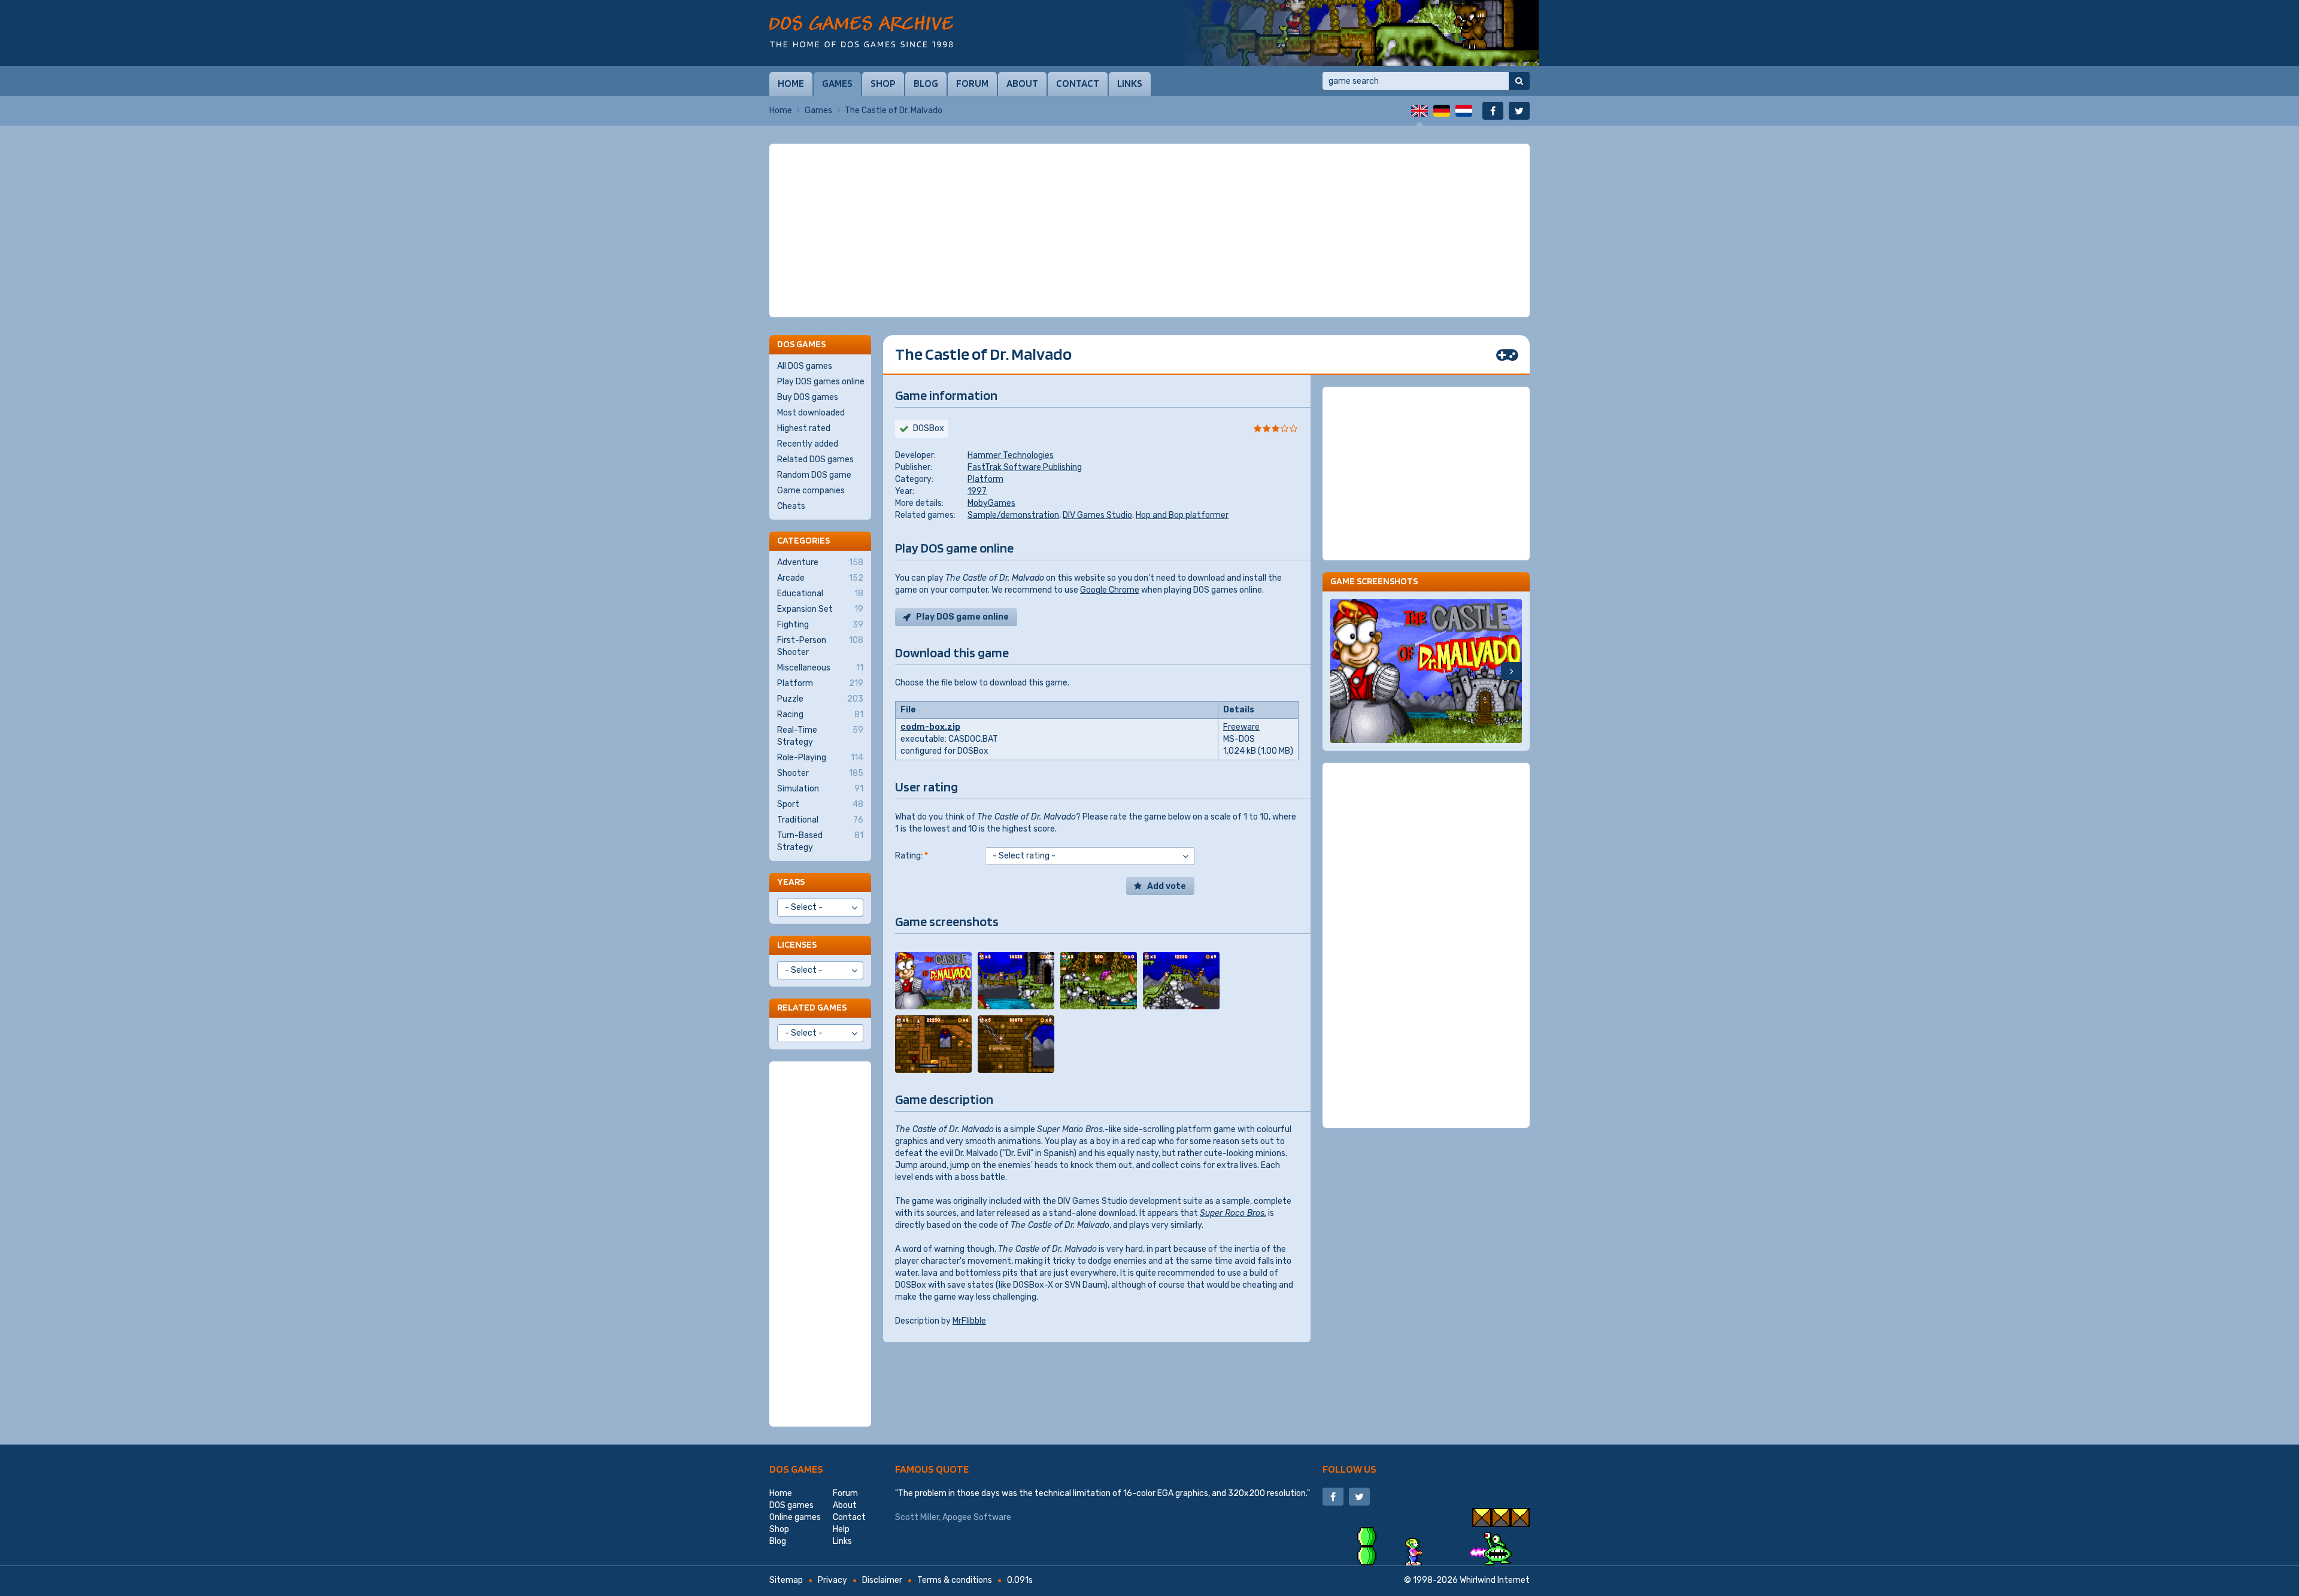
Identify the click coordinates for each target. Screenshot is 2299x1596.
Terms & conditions (955, 1580)
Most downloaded (811, 413)
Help (841, 1529)
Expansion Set (820, 609)
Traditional (820, 820)
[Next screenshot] (1511, 671)
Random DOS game (814, 475)
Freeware (1241, 727)
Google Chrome (1110, 590)
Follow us (1349, 1469)
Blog (926, 83)
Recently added (808, 444)
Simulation (820, 789)
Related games (812, 1007)
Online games (795, 1517)
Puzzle (820, 699)
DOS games (796, 1469)
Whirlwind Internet (1495, 1580)
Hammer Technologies (1011, 455)
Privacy (832, 1580)
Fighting (820, 625)
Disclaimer (882, 1580)
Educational (820, 594)
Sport (820, 804)
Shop (883, 83)
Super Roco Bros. (1233, 1213)
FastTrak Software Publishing (1025, 467)
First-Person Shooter (820, 646)
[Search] (1519, 81)
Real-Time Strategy (820, 736)
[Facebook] (1493, 111)
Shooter (820, 773)
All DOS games (805, 366)
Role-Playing (820, 758)
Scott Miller (917, 1517)
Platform (985, 479)
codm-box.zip (930, 727)
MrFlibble (969, 1321)
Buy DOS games (808, 397)
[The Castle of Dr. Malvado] (933, 981)
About (1022, 83)
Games (837, 83)
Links (1130, 83)
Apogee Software (977, 1517)
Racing (820, 714)
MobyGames (991, 503)
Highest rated (804, 428)
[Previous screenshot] (1341, 671)
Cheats (791, 506)
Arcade (820, 578)
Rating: (912, 856)
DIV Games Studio (1097, 515)
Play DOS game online (962, 617)
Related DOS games (815, 459)
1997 (977, 491)
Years (791, 882)
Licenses (797, 944)
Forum (972, 83)
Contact (1078, 83)
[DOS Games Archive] (861, 31)
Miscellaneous (820, 668)
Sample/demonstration (1013, 515)
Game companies (811, 491)
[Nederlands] (1464, 111)
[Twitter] (1519, 111)
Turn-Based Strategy (820, 841)
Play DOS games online (821, 382)
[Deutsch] (1442, 111)
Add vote (1167, 886)
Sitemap (786, 1580)
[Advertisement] (1149, 230)
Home (791, 83)
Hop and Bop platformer (1182, 515)
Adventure (820, 562)
